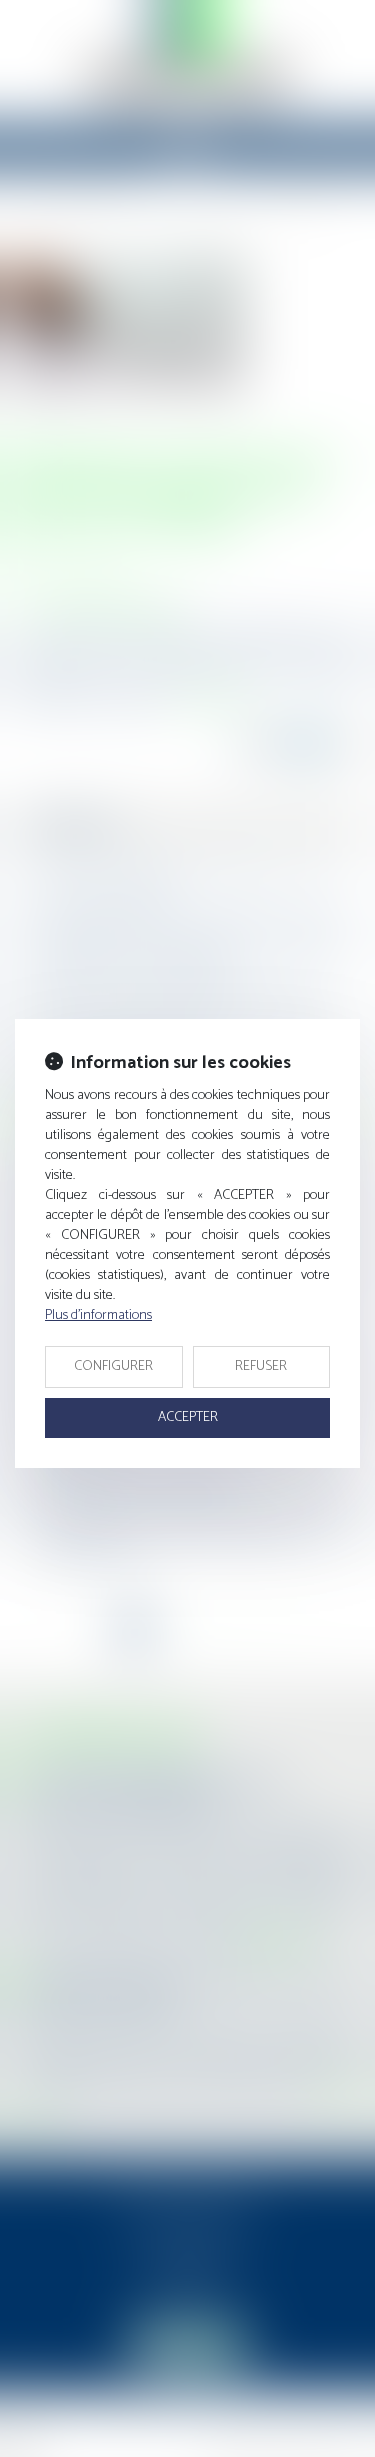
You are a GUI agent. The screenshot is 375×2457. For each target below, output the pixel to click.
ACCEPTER (188, 1417)
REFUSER (261, 1366)
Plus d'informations (98, 1315)
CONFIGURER (113, 1366)
